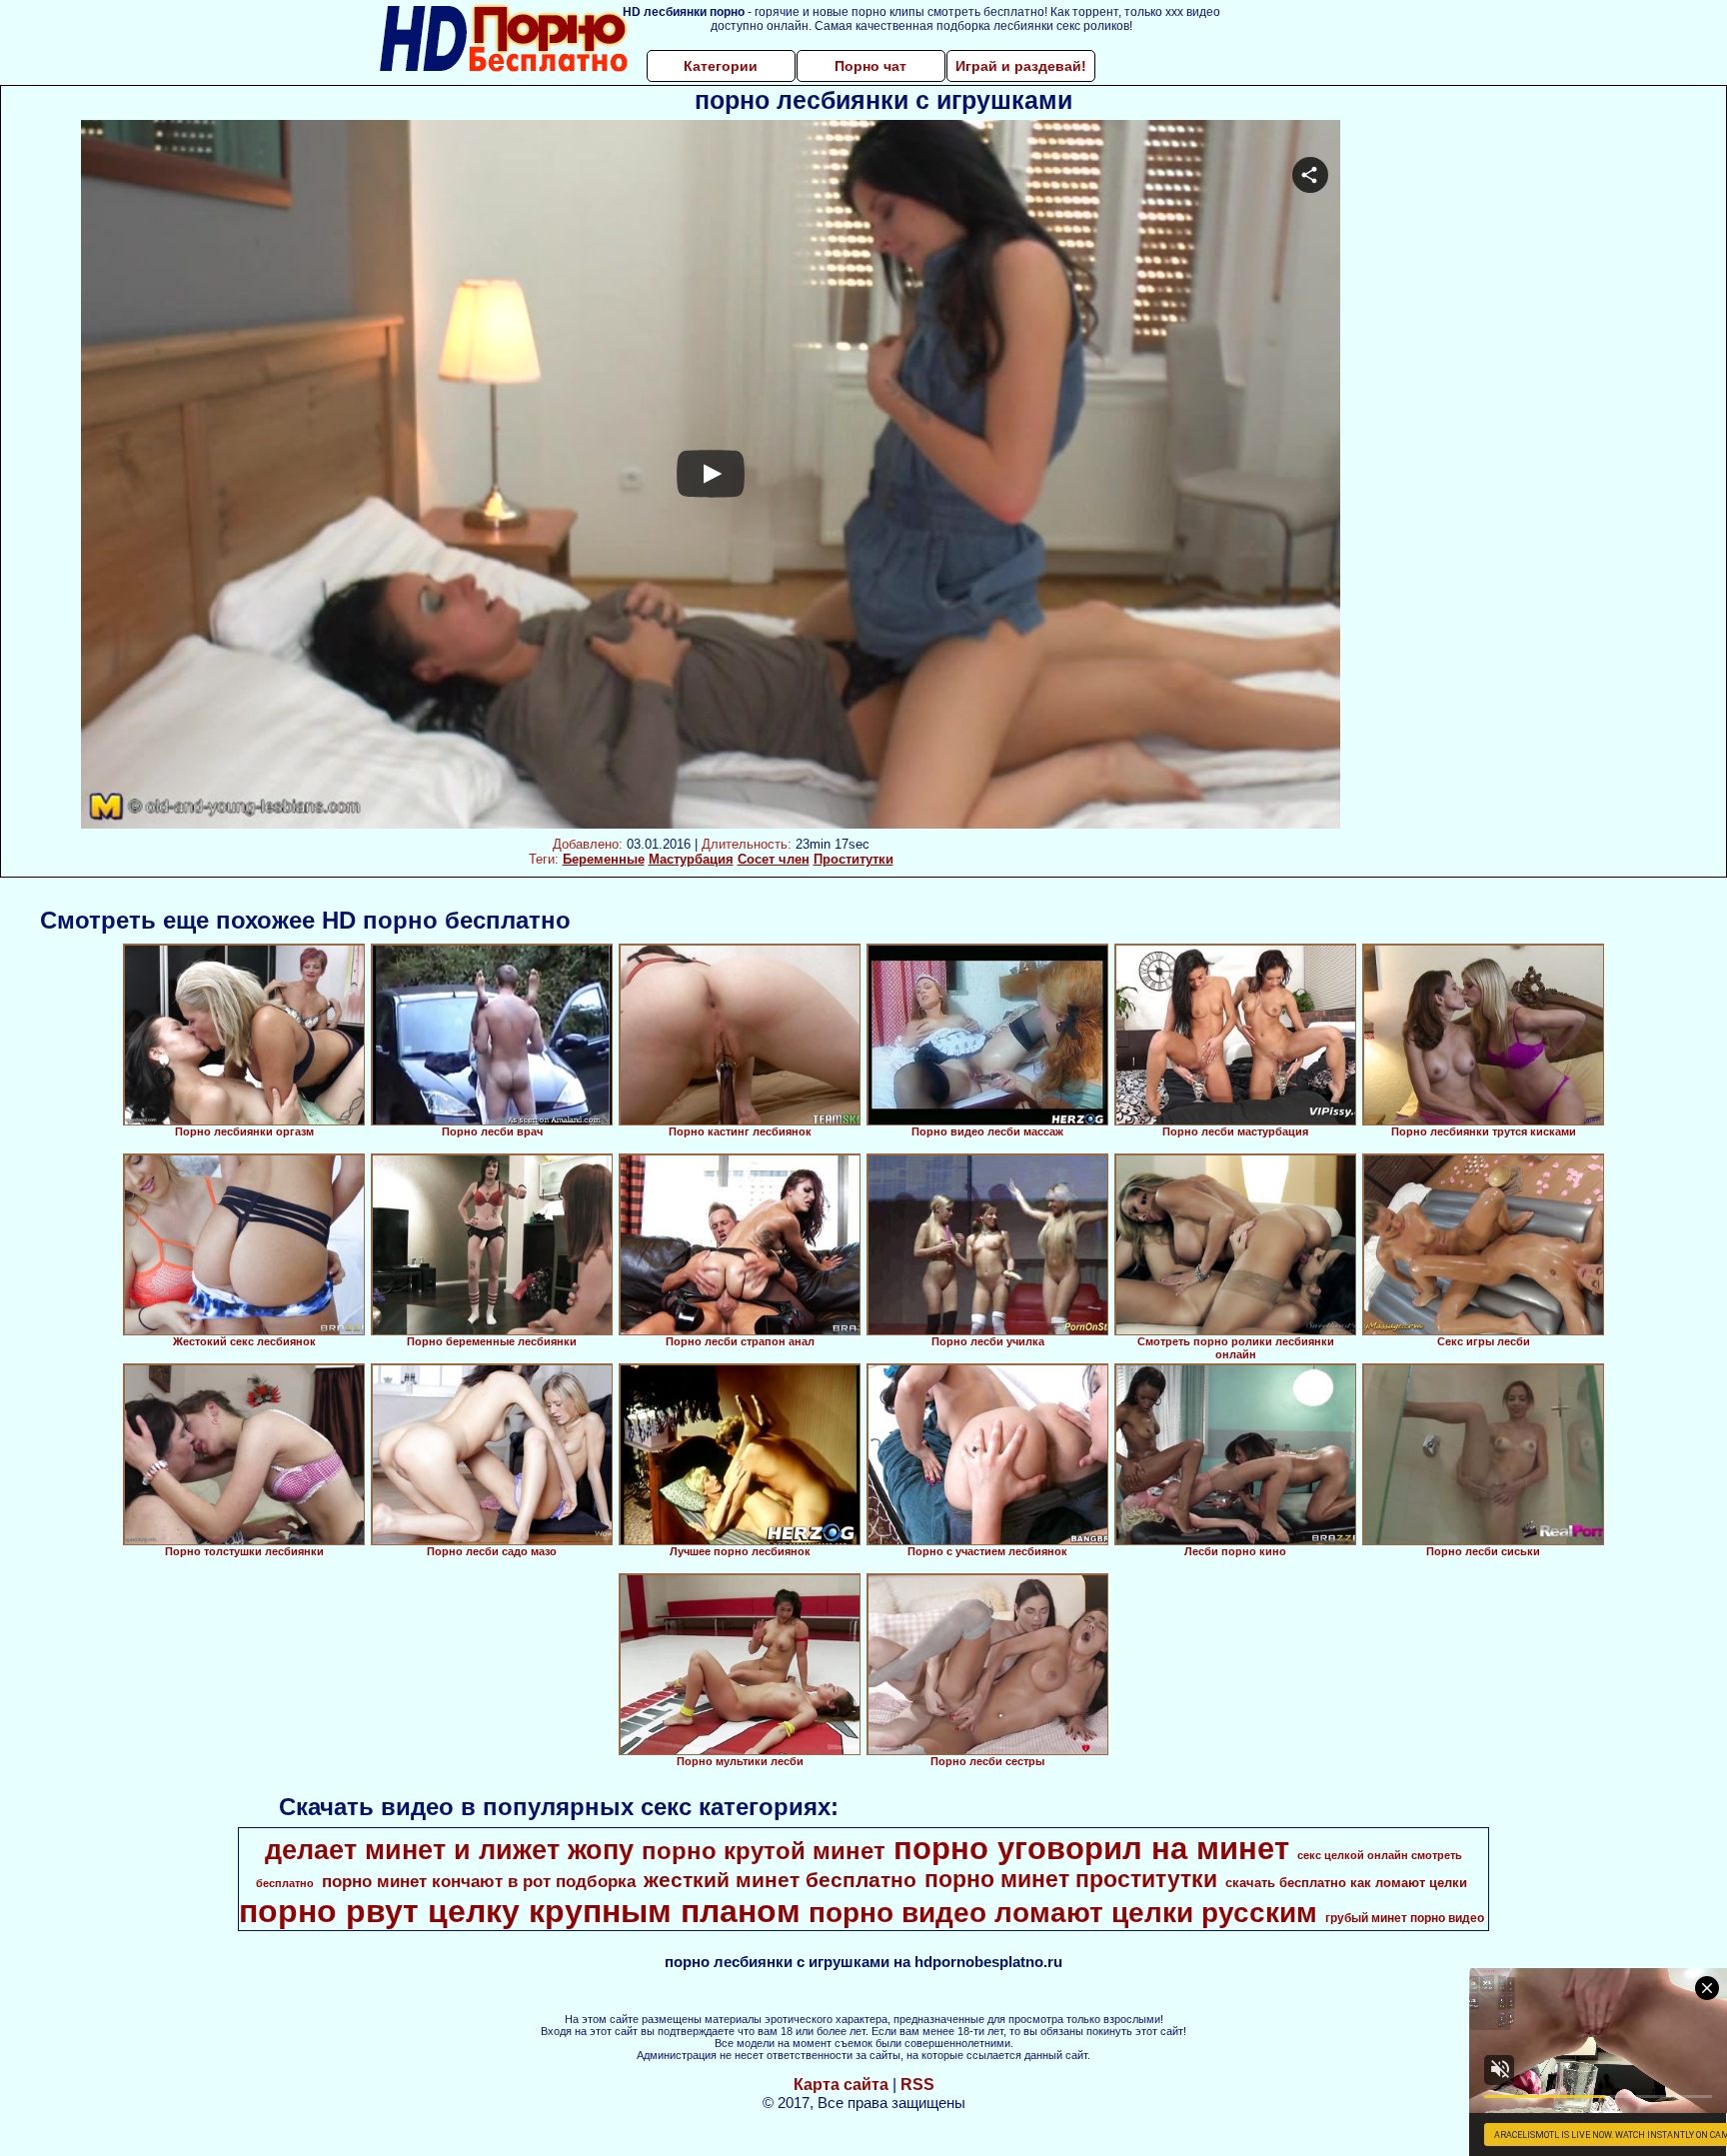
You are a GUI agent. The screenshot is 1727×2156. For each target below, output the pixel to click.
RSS (917, 2085)
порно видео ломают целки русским (1063, 1913)
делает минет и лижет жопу (449, 1850)
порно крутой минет (764, 1851)
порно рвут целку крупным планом (520, 1911)
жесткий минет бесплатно (780, 1880)
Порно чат (870, 66)
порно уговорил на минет (1091, 1848)
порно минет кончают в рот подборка (479, 1881)
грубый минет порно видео (1405, 1918)
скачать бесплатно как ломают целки (1346, 1883)
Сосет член (774, 859)
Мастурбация (691, 859)
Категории (721, 66)
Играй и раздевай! (1021, 66)
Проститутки (854, 859)
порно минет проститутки (1071, 1879)
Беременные (604, 859)
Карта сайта (841, 2085)
